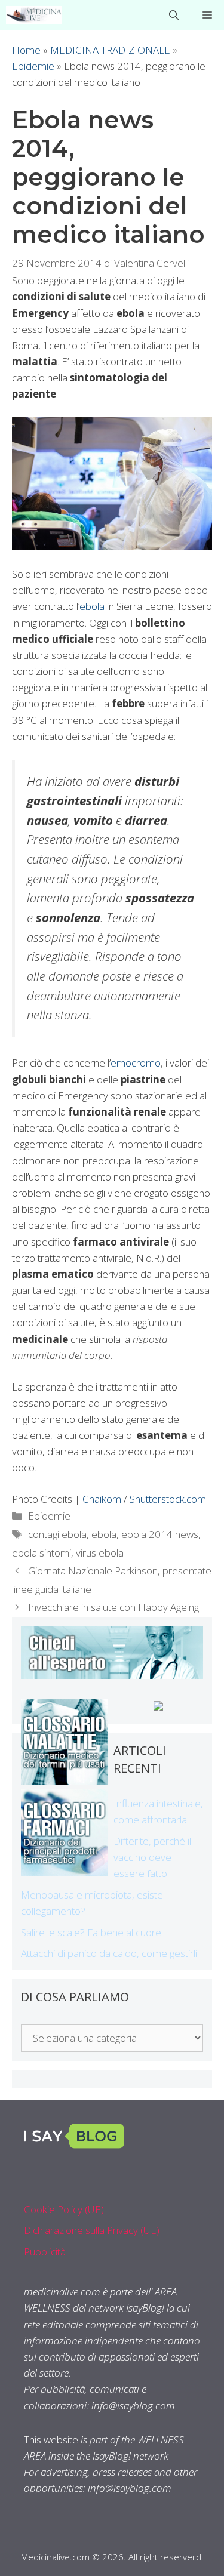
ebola (92, 606)
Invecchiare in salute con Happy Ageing (113, 1607)
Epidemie (33, 66)
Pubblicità (45, 2252)
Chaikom (102, 1499)
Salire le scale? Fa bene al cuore (91, 1932)
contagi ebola (57, 1534)
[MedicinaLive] (34, 15)
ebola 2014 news (160, 1534)
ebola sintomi (42, 1553)
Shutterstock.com (168, 1499)
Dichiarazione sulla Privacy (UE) (92, 2230)
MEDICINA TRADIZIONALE (110, 50)
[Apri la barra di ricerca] (174, 15)
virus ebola (100, 1553)
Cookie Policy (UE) (64, 2209)
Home (26, 50)
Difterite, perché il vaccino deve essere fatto (152, 1857)
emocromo (136, 1063)
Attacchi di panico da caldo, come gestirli (109, 1953)
